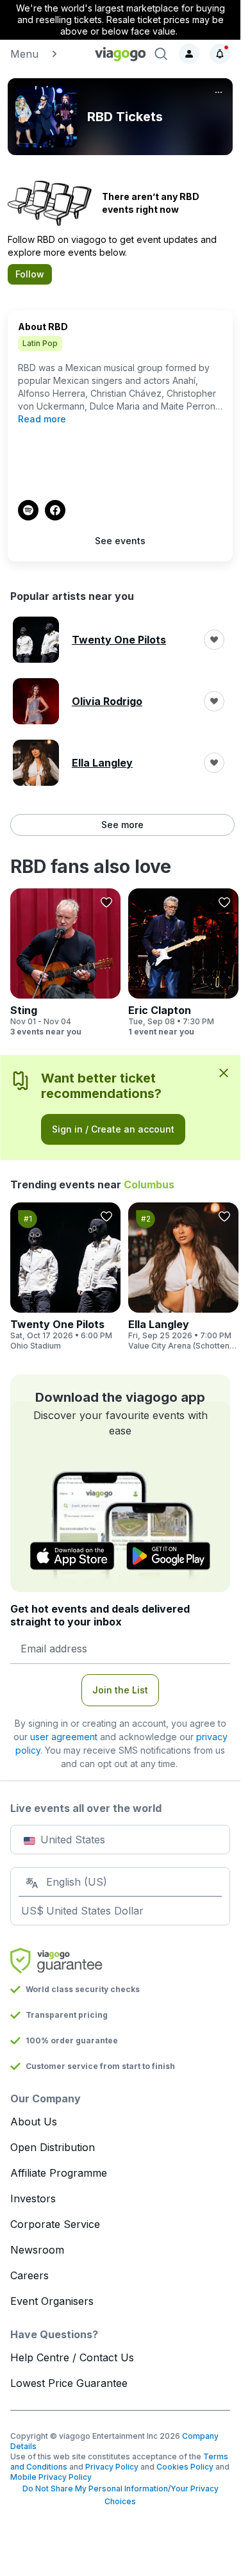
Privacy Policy (112, 2467)
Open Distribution (53, 2147)
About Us (34, 2122)
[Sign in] (189, 54)
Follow (30, 274)
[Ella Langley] (183, 1277)
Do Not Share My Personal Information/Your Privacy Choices (121, 2495)
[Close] (224, 1072)
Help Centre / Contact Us (72, 2357)
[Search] (161, 54)
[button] (47, 54)
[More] (219, 92)
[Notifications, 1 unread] (220, 54)
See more (122, 825)
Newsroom (37, 2250)
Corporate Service (55, 2224)
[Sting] (65, 963)
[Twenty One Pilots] (65, 1277)
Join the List (120, 1690)
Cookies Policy (185, 2467)
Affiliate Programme (59, 2173)
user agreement (64, 1737)
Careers (29, 2275)
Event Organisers (52, 2301)
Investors (33, 2198)
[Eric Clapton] (183, 963)
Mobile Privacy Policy (51, 2477)
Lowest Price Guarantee (69, 2383)
